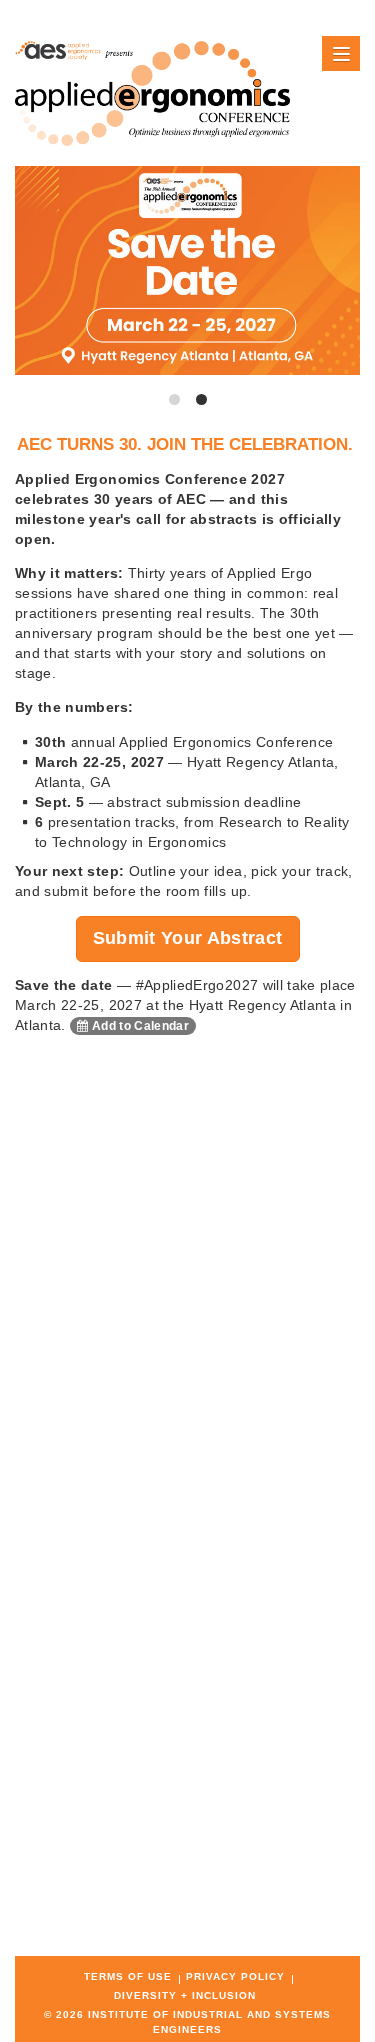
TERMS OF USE (128, 1976)
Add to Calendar (139, 1026)
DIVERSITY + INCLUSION (185, 1995)
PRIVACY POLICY (235, 1976)
